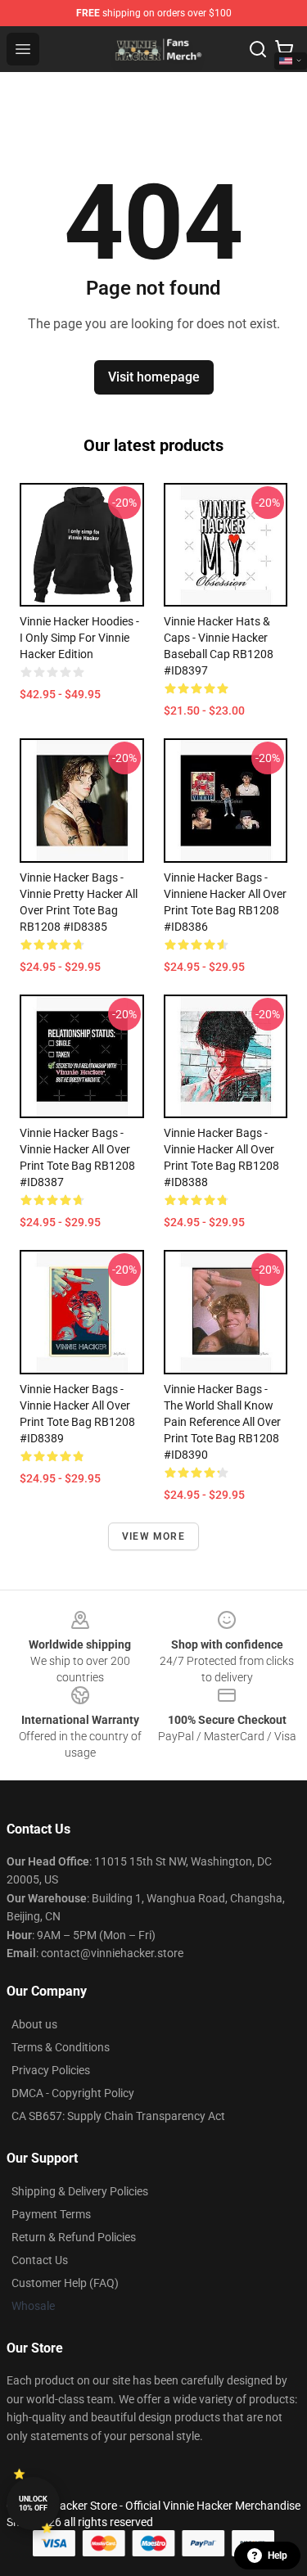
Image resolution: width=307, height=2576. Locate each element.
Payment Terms (51, 2214)
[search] (258, 49)
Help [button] (278, 2556)
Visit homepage (154, 377)
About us (34, 2024)
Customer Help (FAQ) (65, 2283)
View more (153, 1536)
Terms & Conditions (61, 2047)
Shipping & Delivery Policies (80, 2191)
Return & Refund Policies (74, 2237)
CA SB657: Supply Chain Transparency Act (118, 2116)
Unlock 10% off (33, 2504)
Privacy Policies (51, 2070)
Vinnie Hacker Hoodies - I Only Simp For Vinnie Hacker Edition (79, 638)
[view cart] (284, 49)
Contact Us (40, 2260)
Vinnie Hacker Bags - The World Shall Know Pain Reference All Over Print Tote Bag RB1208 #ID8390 (222, 1422)
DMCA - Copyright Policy (73, 2093)
